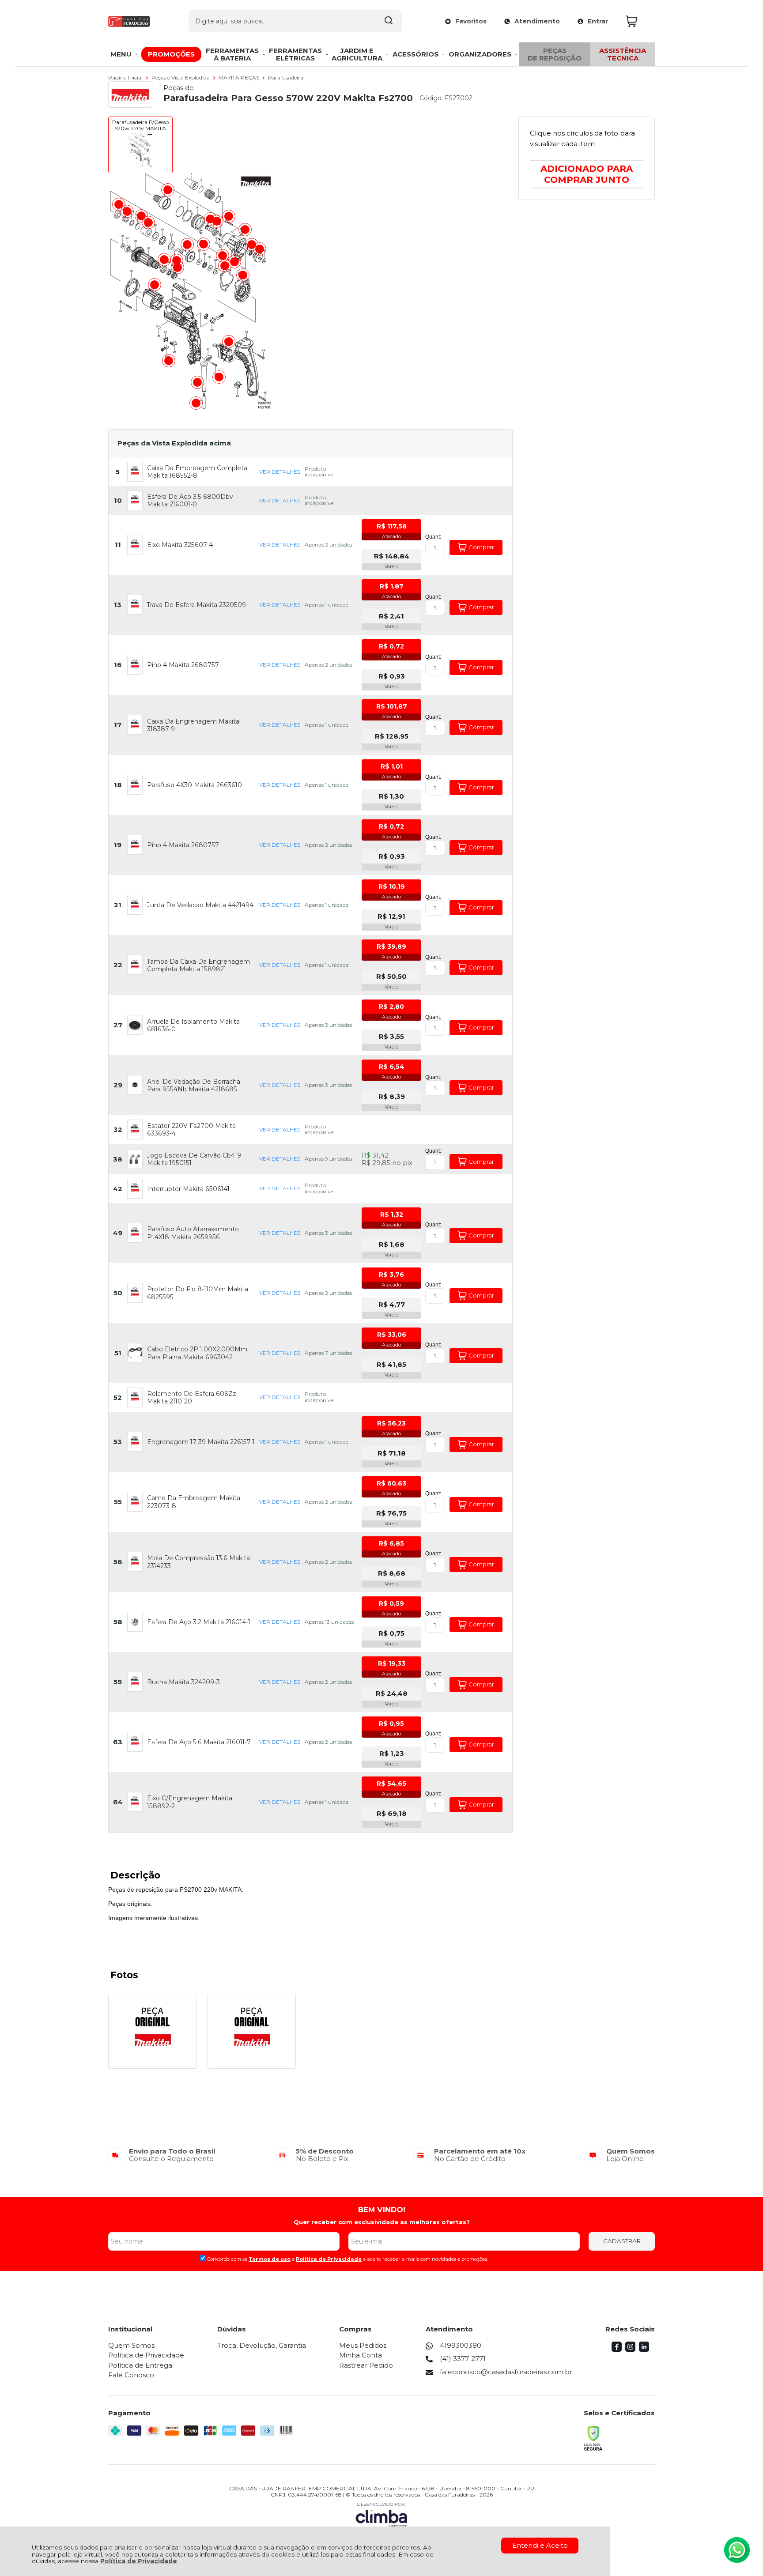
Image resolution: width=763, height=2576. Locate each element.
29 (118, 1085)
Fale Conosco (131, 2375)
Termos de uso (270, 2259)
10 (118, 500)
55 (118, 1502)
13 (118, 605)
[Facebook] (617, 2349)
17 (118, 725)
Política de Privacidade (139, 2561)
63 (118, 1742)
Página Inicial (126, 77)
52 (118, 1397)
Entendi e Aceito (540, 2545)
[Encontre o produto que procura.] (389, 21)
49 (118, 1233)
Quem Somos (131, 2345)
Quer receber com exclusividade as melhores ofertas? (382, 2222)
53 (118, 1442)
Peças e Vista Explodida (181, 77)
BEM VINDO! (382, 2210)
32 (118, 1130)
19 (118, 845)
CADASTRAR (622, 2241)
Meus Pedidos (363, 2345)
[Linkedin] (644, 2349)
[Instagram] (630, 2349)
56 (118, 1562)
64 (118, 1802)
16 (118, 665)
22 (118, 965)
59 (118, 1682)
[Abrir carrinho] (638, 21)
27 (118, 1025)
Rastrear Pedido (366, 2365)
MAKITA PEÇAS (240, 77)
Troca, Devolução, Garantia (262, 2345)
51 (118, 1353)
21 (118, 905)
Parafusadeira (286, 77)
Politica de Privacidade (329, 2259)
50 (118, 1293)
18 (118, 785)
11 (118, 545)
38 (118, 1159)
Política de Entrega (140, 2365)
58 (118, 1622)
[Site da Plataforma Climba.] (381, 2514)
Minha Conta (361, 2355)
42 (118, 1189)
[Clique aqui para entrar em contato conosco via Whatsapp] (737, 2550)
